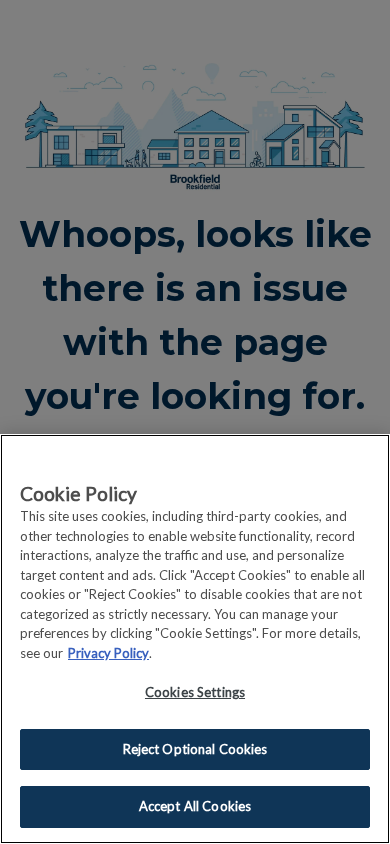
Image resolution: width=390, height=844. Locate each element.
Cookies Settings (195, 692)
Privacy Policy (108, 653)
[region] (195, 639)
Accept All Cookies (195, 806)
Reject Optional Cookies (195, 749)
